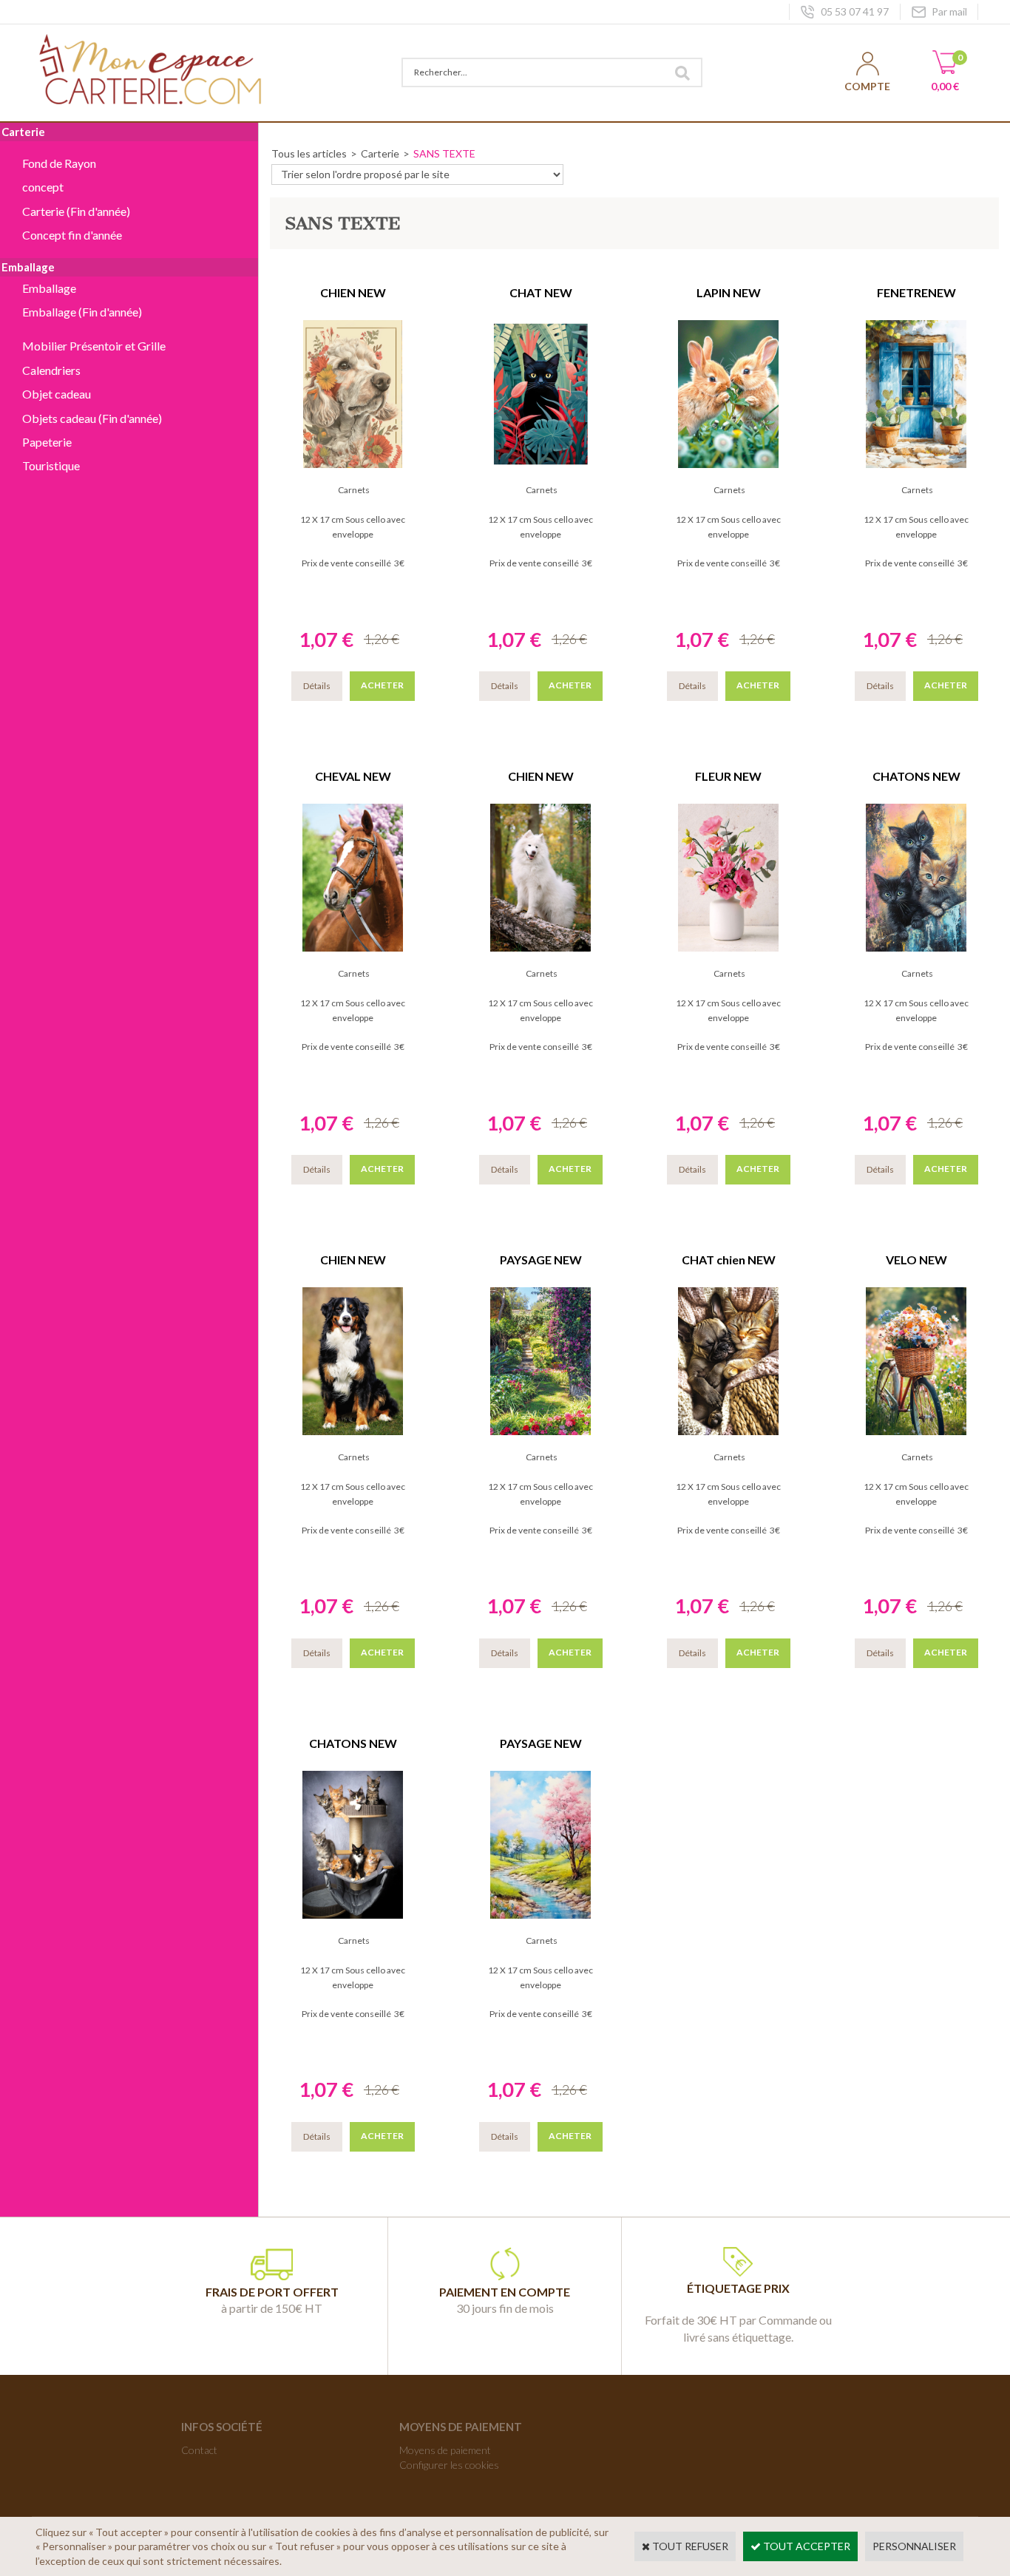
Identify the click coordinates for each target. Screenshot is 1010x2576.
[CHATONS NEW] (916, 948)
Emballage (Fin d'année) (82, 312)
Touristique (51, 465)
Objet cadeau (57, 394)
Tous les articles (309, 153)
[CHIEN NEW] (353, 464)
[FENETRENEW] (916, 464)
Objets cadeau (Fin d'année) (92, 418)
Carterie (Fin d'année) (76, 211)
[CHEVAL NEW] (353, 948)
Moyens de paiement (445, 2450)
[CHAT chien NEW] (728, 1431)
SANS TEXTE (444, 153)
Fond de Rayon (59, 163)
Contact (199, 2450)
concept (43, 187)
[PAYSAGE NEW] (540, 1431)
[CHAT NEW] (540, 464)
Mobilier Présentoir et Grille (94, 346)
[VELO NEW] (916, 1431)
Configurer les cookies (449, 2465)
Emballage (49, 288)
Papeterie (47, 442)
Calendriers (51, 370)
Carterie (380, 153)
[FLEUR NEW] (728, 948)
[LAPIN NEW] (728, 464)
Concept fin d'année (72, 235)
